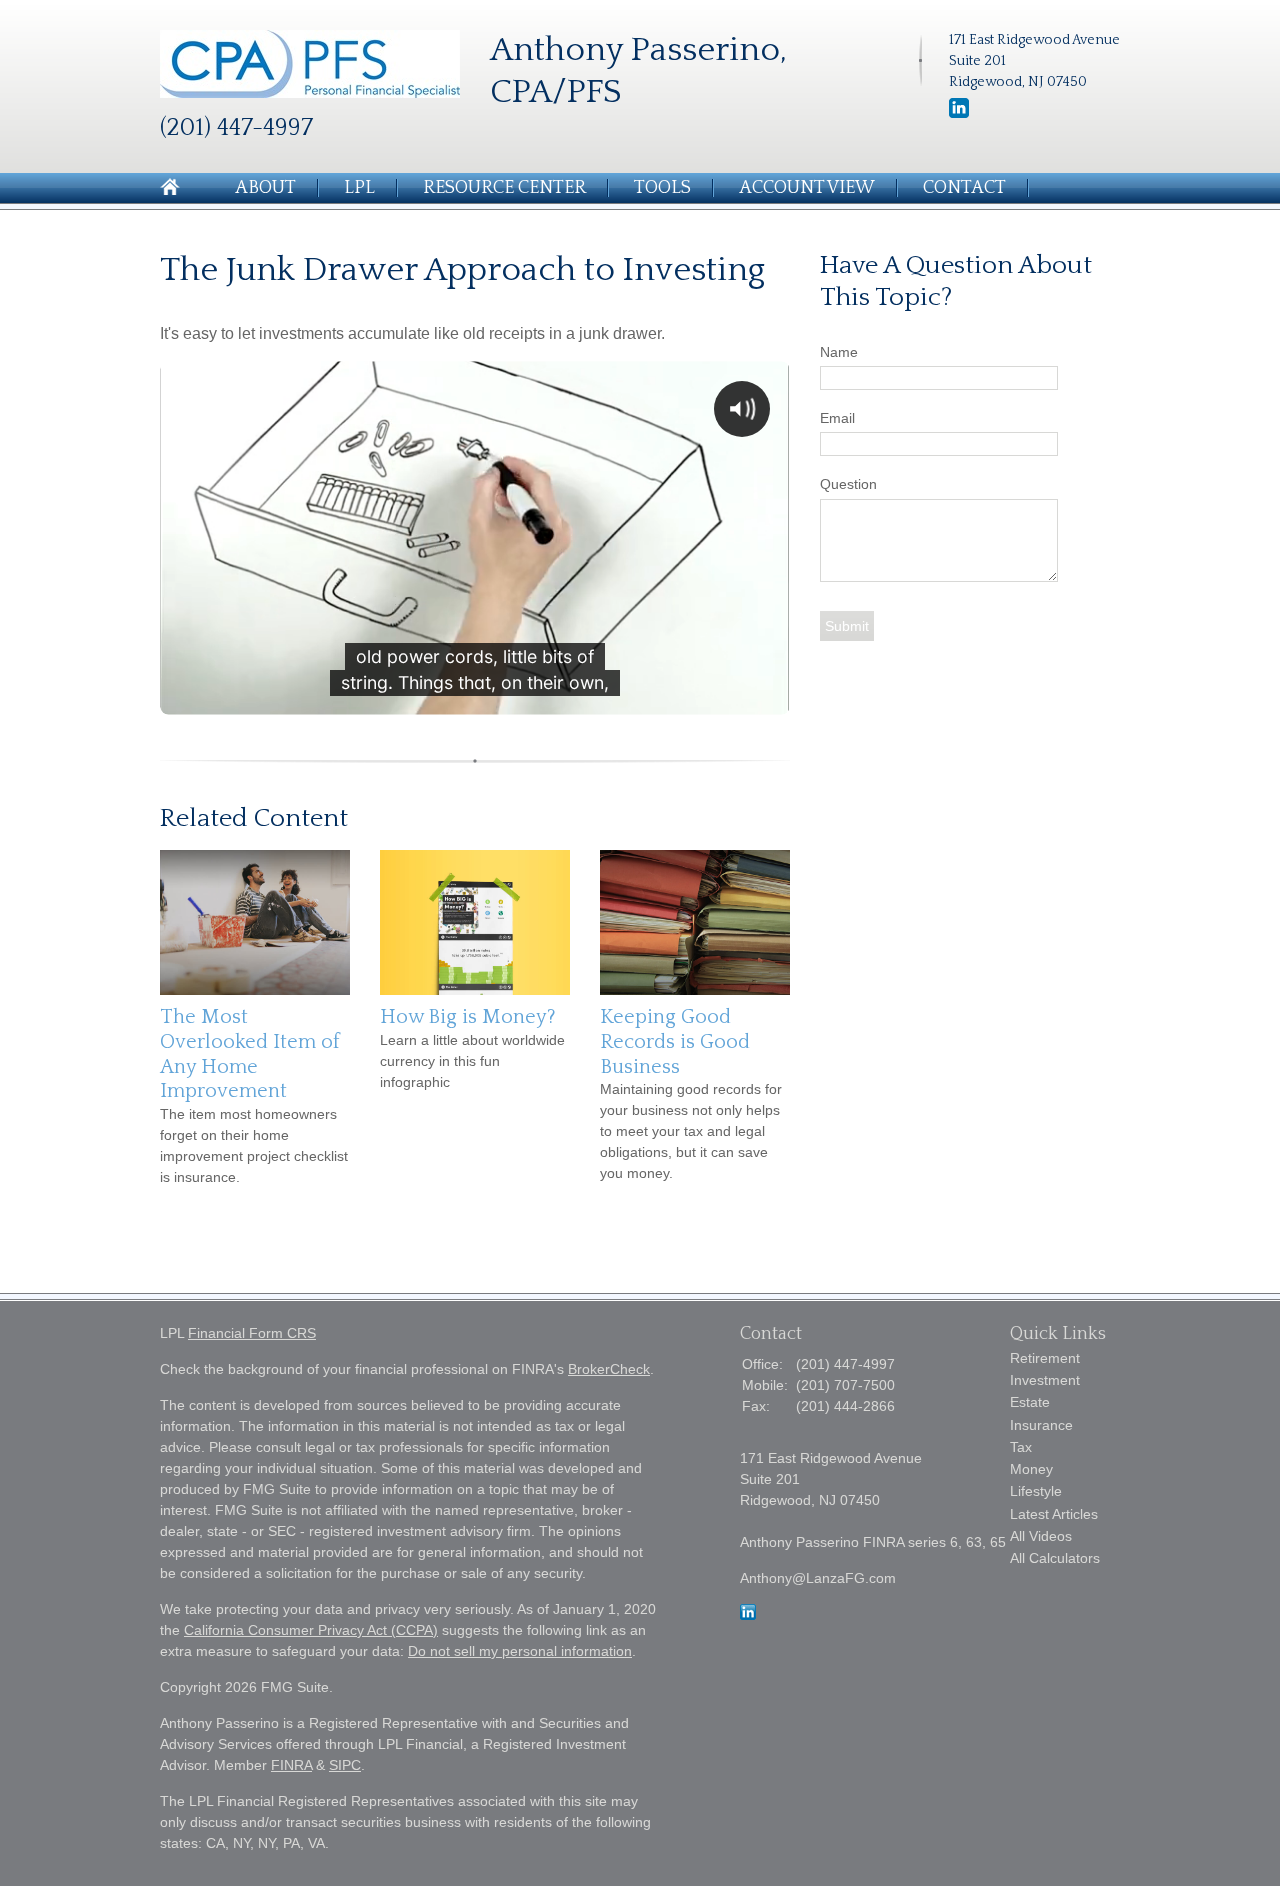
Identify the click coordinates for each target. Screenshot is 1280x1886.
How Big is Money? (468, 1017)
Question (848, 484)
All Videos (1041, 1536)
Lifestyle (1036, 1491)
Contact (964, 188)
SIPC (345, 1765)
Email (837, 418)
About (265, 188)
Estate (1030, 1402)
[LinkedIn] (959, 114)
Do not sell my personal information (520, 1651)
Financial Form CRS (252, 1333)
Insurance (1041, 1425)
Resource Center (504, 188)
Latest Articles (1054, 1514)
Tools (662, 188)
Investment (1045, 1380)
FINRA (291, 1765)
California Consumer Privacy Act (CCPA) (311, 1630)
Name (839, 352)
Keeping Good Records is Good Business (675, 1041)
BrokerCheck (609, 1369)
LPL (359, 188)
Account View (807, 188)
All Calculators (1055, 1558)
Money (1031, 1469)
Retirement (1045, 1358)
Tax (1021, 1447)
